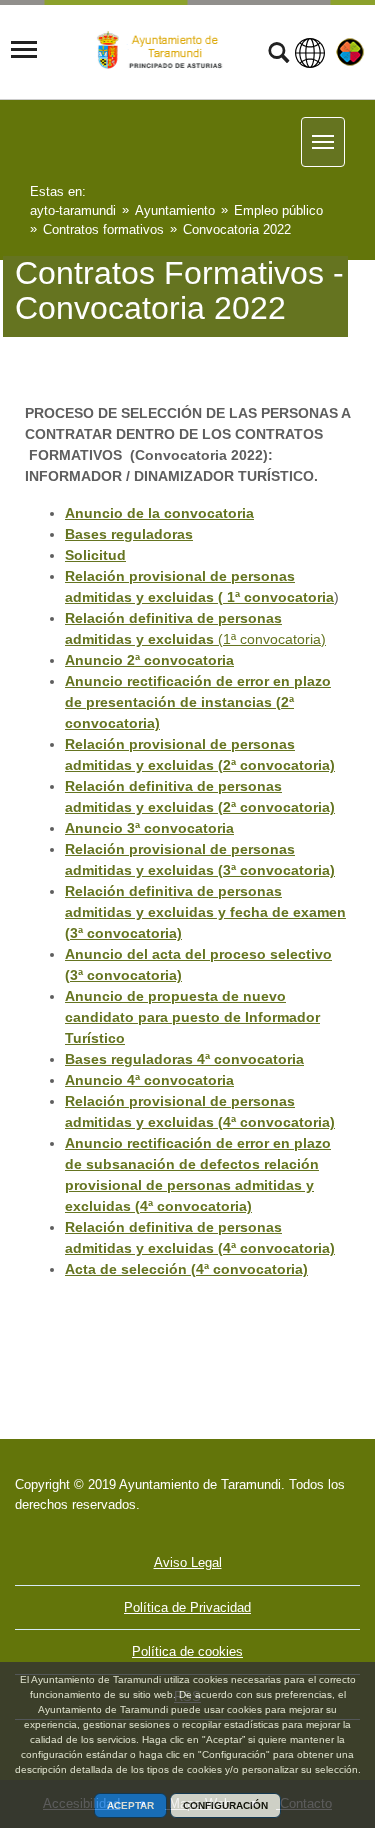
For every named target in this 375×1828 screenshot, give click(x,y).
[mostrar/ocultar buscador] (278, 55)
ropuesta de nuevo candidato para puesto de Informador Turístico (192, 1017)
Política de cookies (187, 1651)
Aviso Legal (188, 1562)
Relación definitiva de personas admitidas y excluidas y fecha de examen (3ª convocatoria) (205, 912)
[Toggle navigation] (24, 50)
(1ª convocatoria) (270, 639)
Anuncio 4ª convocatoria (149, 1080)
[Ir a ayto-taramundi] (164, 50)
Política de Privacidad (187, 1607)
